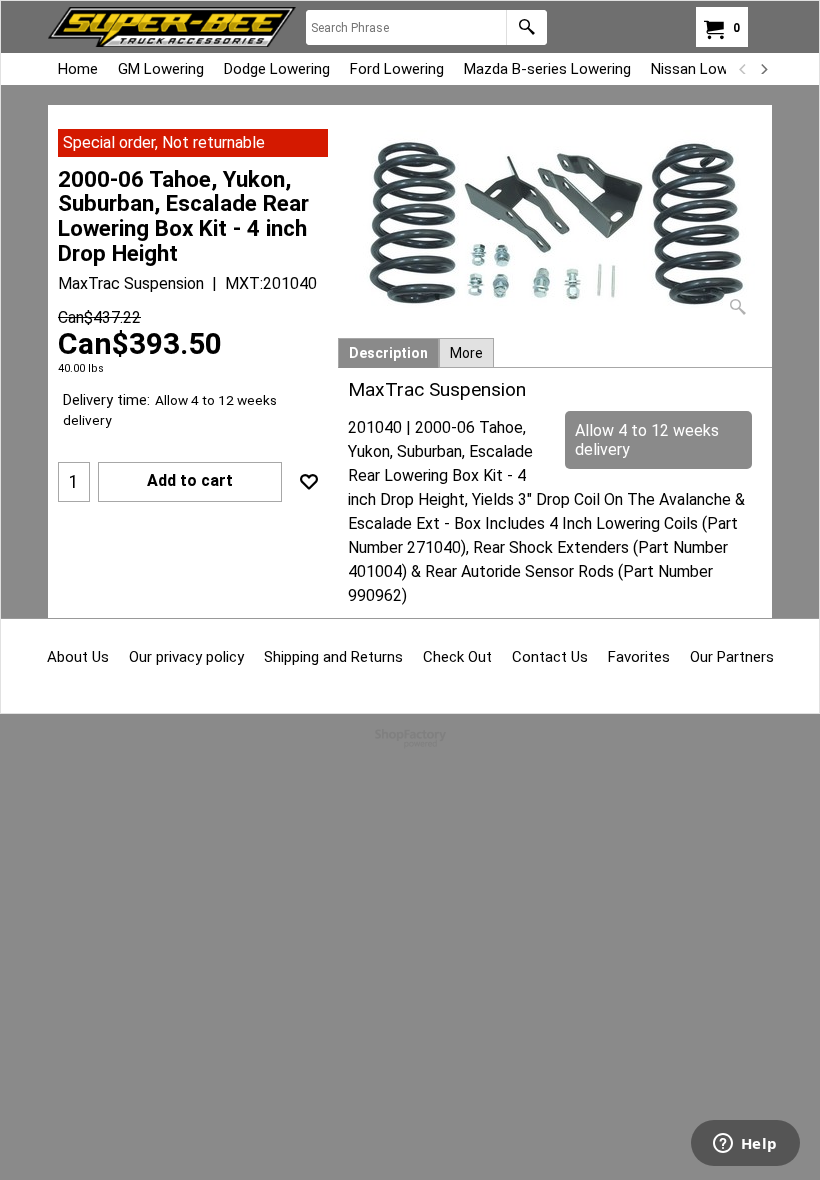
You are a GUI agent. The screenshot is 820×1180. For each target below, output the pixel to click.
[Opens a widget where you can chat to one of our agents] (745, 1145)
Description (388, 353)
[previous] (743, 69)
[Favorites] (309, 482)
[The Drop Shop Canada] (172, 27)
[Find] (526, 27)
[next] (763, 69)
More (466, 353)
